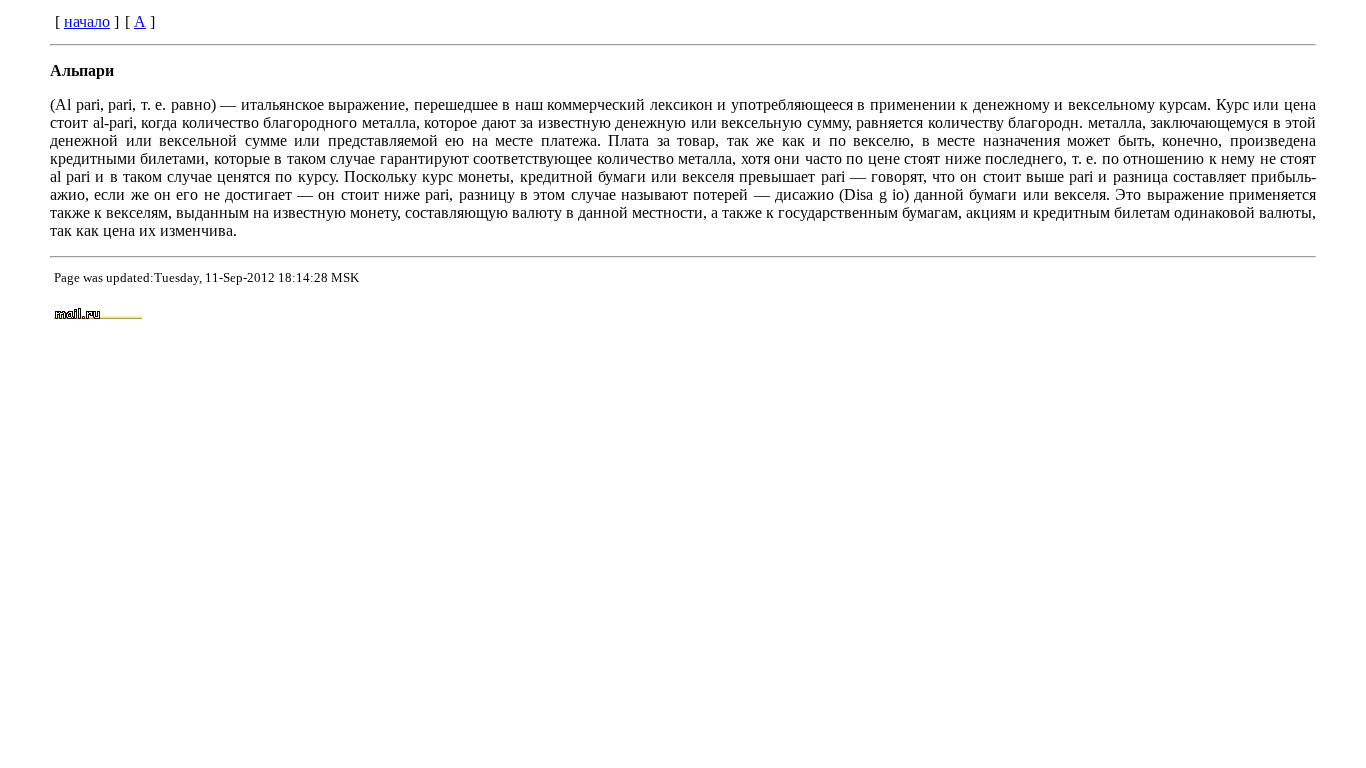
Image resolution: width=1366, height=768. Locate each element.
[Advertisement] (875, 315)
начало (87, 21)
